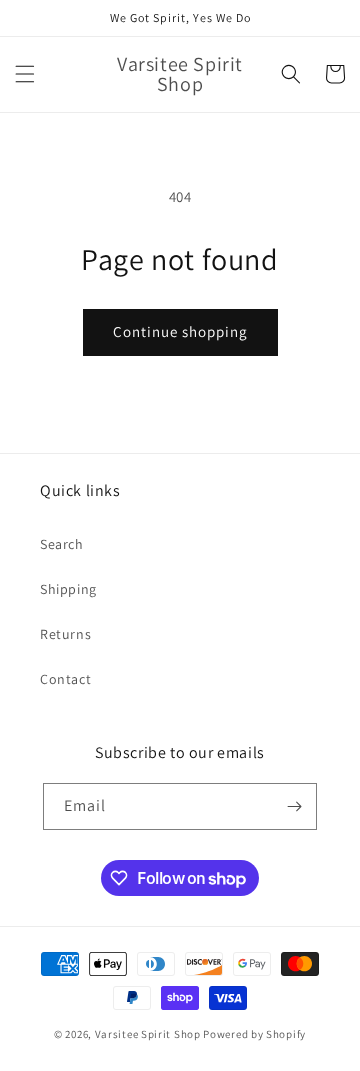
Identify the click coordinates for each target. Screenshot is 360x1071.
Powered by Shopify (254, 1034)
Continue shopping (180, 331)
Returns (65, 634)
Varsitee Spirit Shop (148, 1034)
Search (62, 544)
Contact (65, 679)
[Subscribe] (294, 806)
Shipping (68, 589)
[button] (25, 74)
